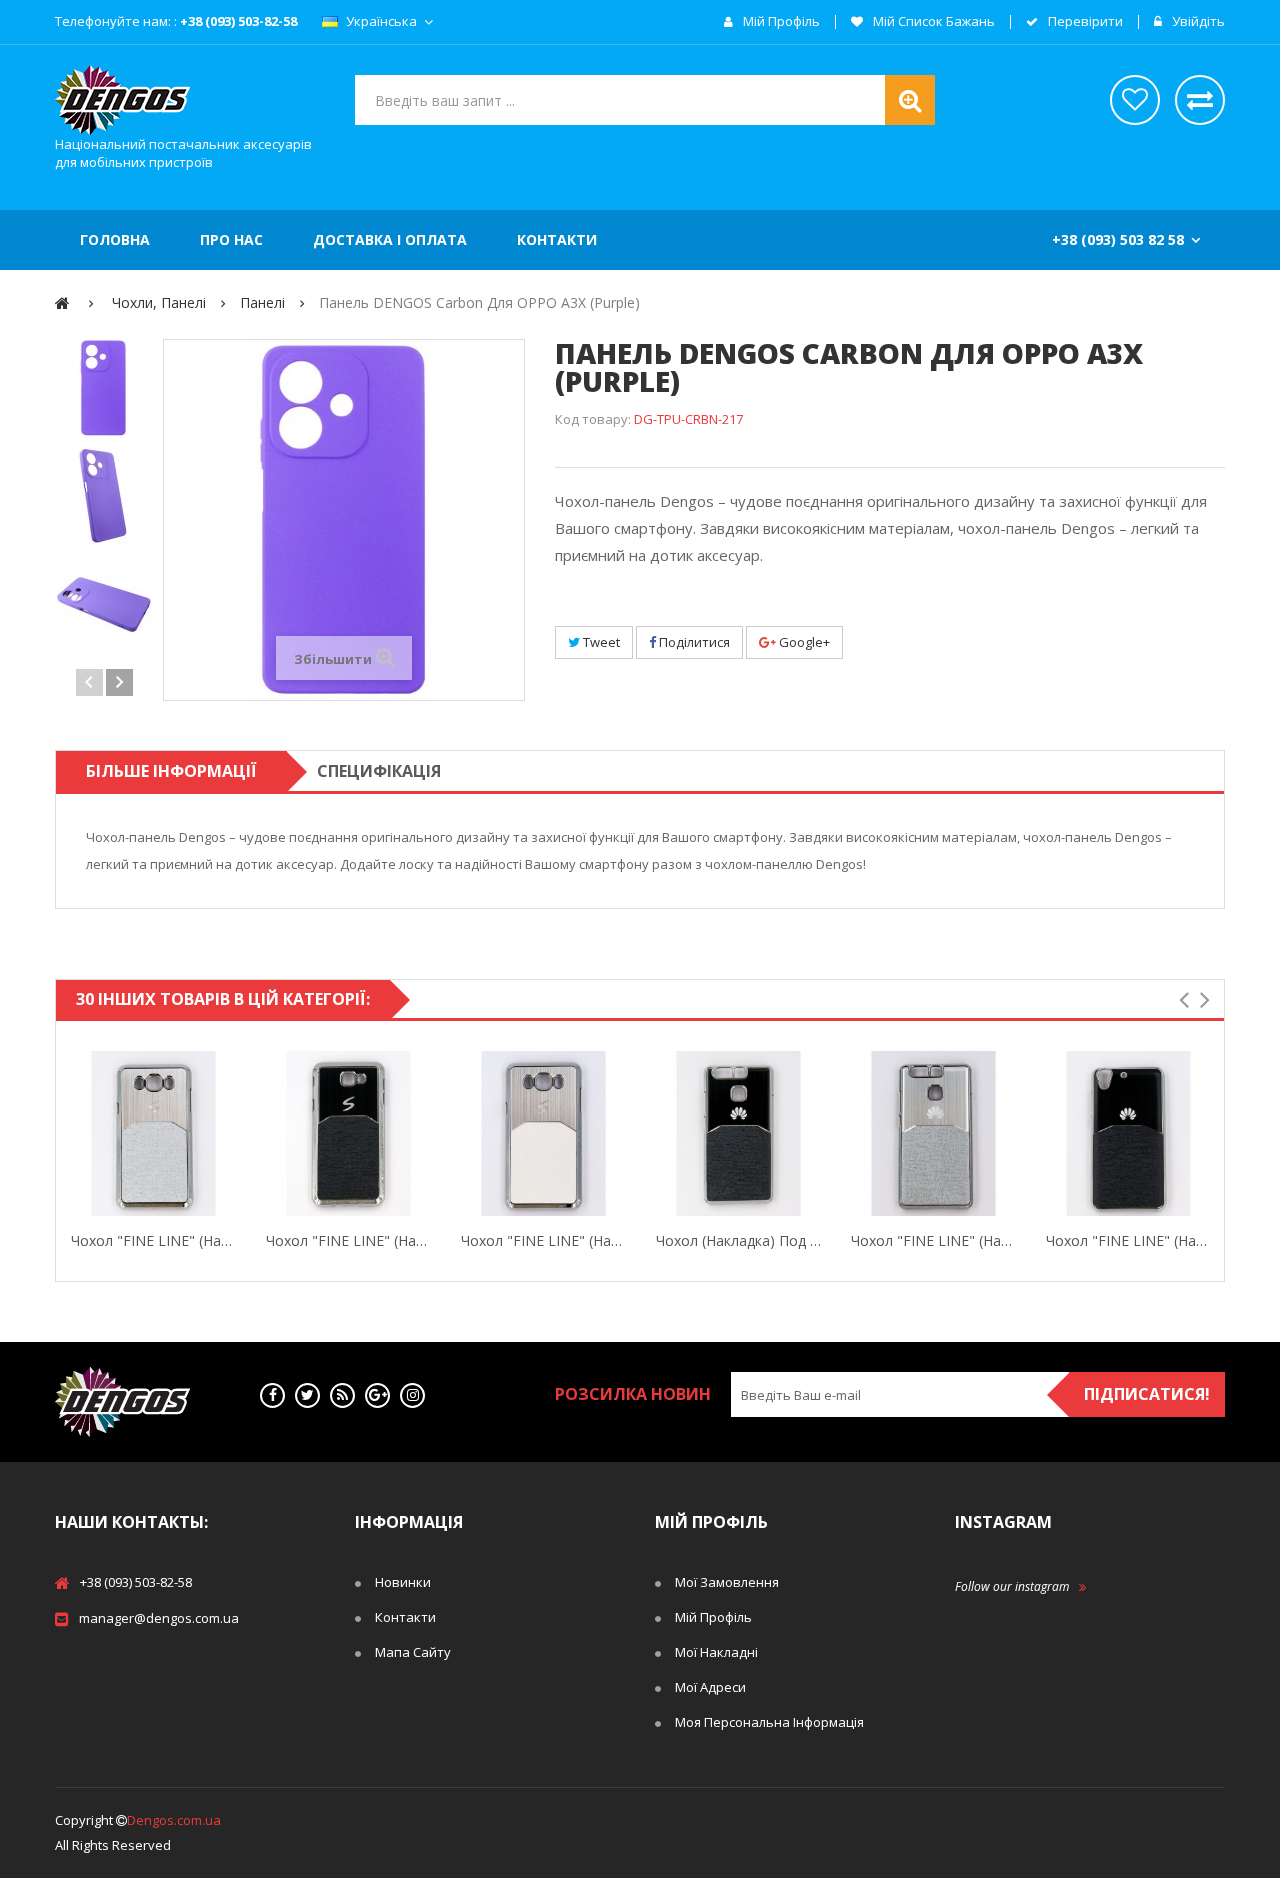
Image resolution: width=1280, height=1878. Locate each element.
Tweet (600, 642)
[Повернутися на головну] (62, 302)
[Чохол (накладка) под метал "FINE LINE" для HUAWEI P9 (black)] (738, 1133)
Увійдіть (1197, 22)
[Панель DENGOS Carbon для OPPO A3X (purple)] (104, 388)
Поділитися (693, 642)
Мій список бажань (932, 22)
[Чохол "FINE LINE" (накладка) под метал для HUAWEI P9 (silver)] (933, 1133)
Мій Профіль (713, 1617)
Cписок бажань (1135, 100)
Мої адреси (710, 1687)
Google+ (803, 642)
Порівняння (1200, 100)
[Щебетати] (307, 1395)
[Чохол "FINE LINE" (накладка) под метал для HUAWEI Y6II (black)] (1128, 1133)
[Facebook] (272, 1395)
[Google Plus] (377, 1395)
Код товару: (593, 419)
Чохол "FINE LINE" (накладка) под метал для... (153, 1240)
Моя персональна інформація (769, 1722)
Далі (119, 682)
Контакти (405, 1617)
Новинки (403, 1582)
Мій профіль (780, 22)
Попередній (89, 682)
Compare (232, 1134)
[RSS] (342, 1395)
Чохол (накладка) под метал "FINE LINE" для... (738, 1240)
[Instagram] (412, 1395)
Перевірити (1084, 22)
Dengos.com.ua (174, 1820)
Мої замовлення (727, 1582)
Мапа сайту (413, 1652)
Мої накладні (716, 1652)
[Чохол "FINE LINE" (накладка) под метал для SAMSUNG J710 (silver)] (153, 1133)
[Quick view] (75, 1134)
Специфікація (379, 771)
